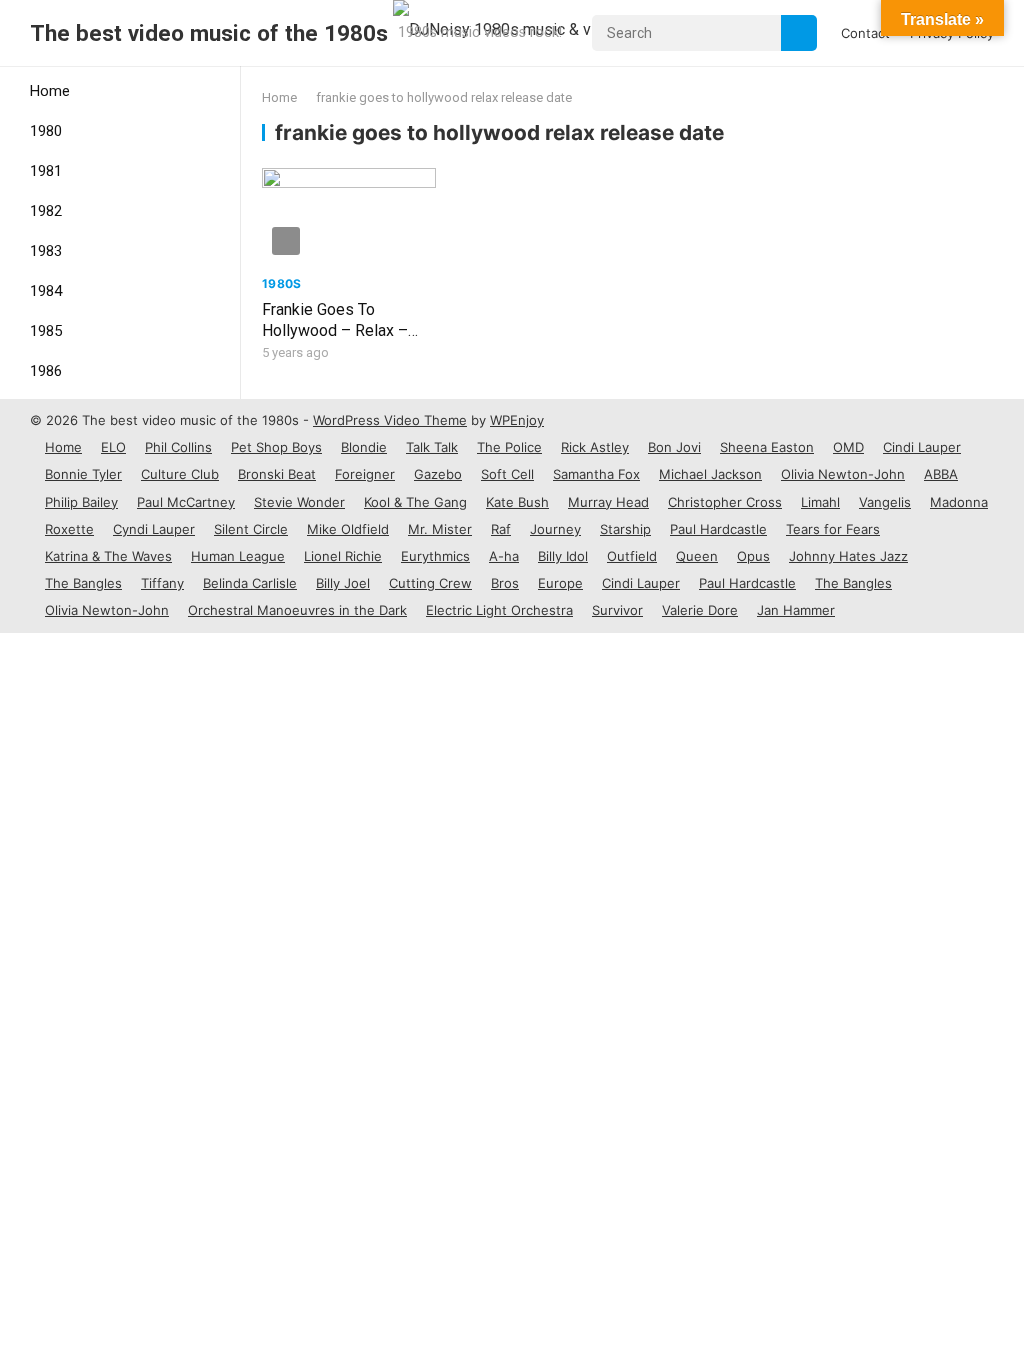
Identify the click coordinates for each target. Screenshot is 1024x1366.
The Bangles (83, 583)
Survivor (617, 610)
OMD (848, 447)
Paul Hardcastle (718, 529)
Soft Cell (507, 474)
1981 (46, 171)
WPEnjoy (517, 420)
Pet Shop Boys (276, 447)
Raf (501, 529)
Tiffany (162, 583)
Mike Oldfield (348, 529)
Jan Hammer (796, 610)
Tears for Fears (833, 529)
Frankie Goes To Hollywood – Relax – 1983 (335, 330)
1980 (46, 131)
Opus (753, 556)
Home (50, 91)
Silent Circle (251, 529)
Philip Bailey (81, 502)
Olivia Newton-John (843, 474)
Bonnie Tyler (83, 474)
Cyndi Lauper (154, 529)
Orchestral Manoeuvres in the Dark (297, 610)
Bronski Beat (277, 474)
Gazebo (438, 474)
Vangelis (885, 502)
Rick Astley (595, 447)
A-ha (504, 556)
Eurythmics (435, 556)
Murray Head (608, 502)
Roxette (69, 529)
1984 (46, 291)
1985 (46, 331)
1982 (46, 211)
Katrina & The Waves (108, 556)
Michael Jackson (710, 474)
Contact (865, 33)
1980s (282, 283)
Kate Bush (517, 502)
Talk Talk (432, 447)
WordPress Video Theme (390, 420)
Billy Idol (563, 556)
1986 (46, 371)
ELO (113, 447)
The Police (509, 447)
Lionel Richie (343, 556)
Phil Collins (178, 447)
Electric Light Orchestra (499, 610)
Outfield (632, 556)
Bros (505, 583)
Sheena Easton (767, 447)
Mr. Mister (440, 529)
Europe (560, 583)
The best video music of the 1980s (209, 33)
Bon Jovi (674, 447)
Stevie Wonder (299, 502)
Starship (625, 529)
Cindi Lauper (922, 447)
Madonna (959, 502)
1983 (46, 251)
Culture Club (180, 474)
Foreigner (365, 474)
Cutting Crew (430, 583)
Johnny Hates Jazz (848, 556)
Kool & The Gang (415, 502)
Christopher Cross (725, 502)
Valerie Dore (700, 610)
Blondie (364, 447)
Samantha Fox (596, 474)
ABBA (941, 474)
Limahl (820, 502)
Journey (555, 529)
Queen (697, 556)
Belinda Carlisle (250, 583)
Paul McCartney (186, 502)
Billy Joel (343, 583)
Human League (238, 556)
